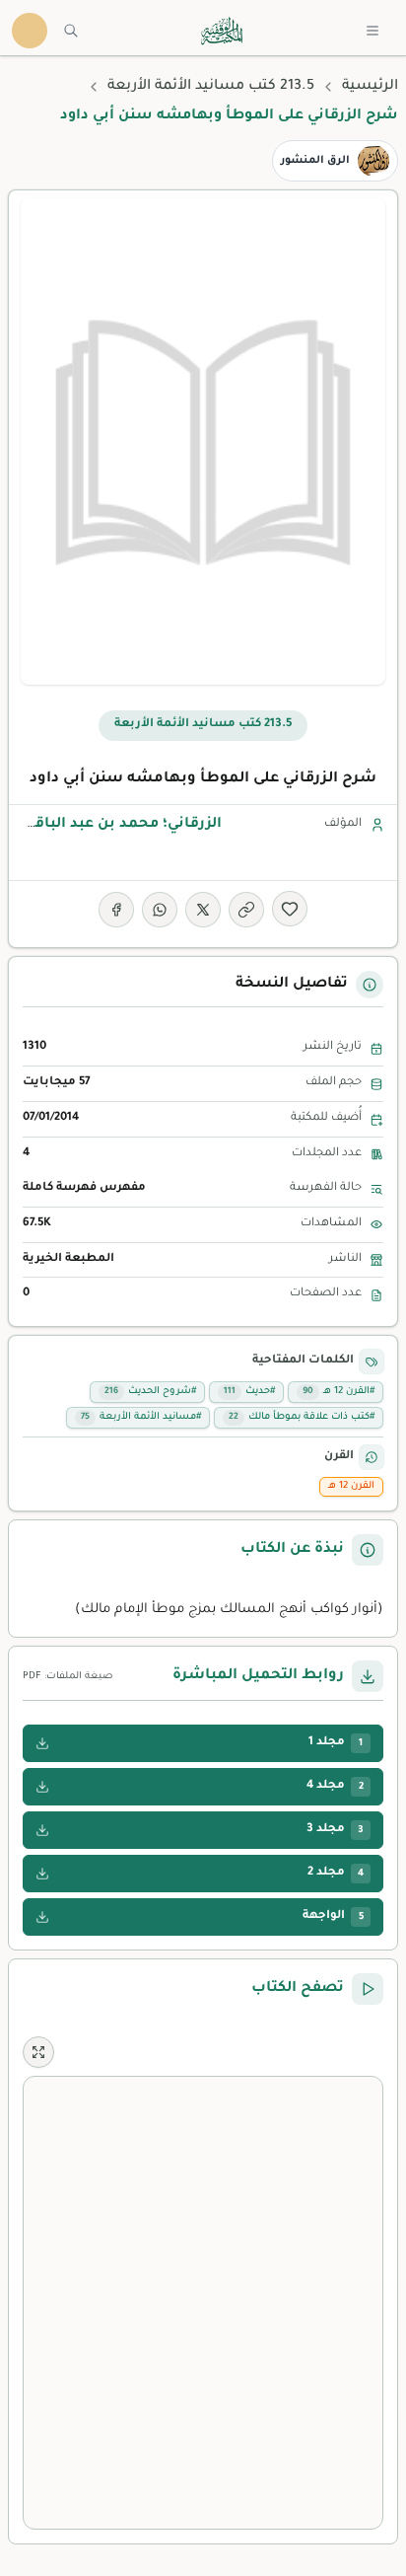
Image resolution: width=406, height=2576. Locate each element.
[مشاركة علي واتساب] (160, 910)
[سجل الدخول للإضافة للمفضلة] (290, 909)
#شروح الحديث (150, 1392)
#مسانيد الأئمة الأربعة (141, 1417)
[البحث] (71, 31)
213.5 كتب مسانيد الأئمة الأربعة (211, 87)
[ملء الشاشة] (38, 2052)
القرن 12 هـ (351, 1486)
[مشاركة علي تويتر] (203, 910)
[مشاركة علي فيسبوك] (116, 910)
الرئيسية (370, 87)
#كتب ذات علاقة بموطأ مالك (302, 1417)
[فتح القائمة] (372, 31)
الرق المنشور (315, 161)
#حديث (249, 1392)
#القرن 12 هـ (338, 1392)
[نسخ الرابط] (246, 910)
